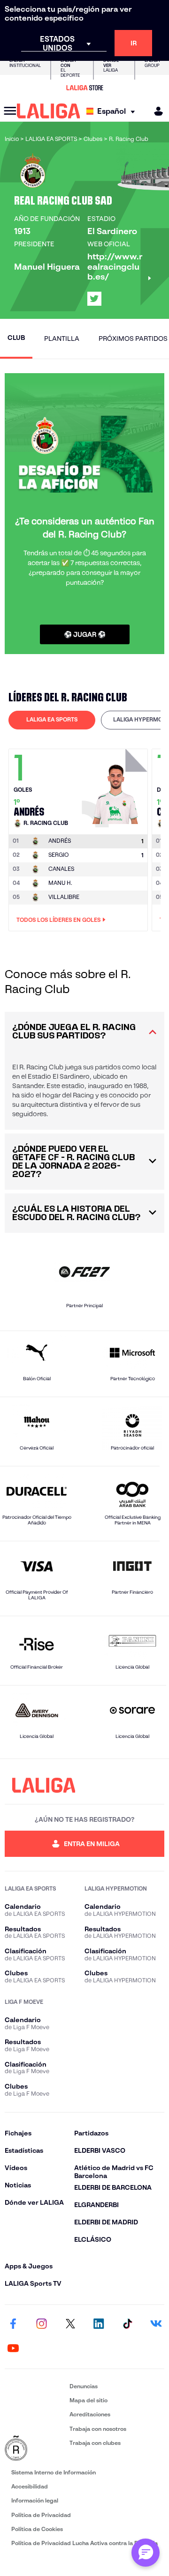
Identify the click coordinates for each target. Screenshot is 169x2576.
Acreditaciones (90, 2414)
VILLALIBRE (64, 897)
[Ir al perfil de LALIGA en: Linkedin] (99, 2325)
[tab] (52, 720)
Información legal (35, 2500)
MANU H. (60, 883)
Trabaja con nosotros (98, 2429)
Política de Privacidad (41, 2515)
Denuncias (84, 2386)
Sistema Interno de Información (54, 2472)
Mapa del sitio (88, 2400)
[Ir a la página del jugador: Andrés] (116, 786)
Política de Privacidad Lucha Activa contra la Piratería (84, 2543)
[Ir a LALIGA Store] (84, 88)
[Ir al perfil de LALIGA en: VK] (156, 2325)
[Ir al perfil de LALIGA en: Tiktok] (127, 2325)
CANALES (61, 869)
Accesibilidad (30, 2486)
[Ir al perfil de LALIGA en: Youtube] (13, 2349)
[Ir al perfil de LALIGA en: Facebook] (13, 2325)
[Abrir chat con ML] (146, 2553)
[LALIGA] (49, 111)
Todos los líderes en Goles (58, 920)
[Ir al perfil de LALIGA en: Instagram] (42, 2325)
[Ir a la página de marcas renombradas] (35, 2449)
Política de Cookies (37, 2529)
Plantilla (62, 339)
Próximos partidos (133, 339)
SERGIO (59, 855)
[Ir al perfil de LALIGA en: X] (94, 299)
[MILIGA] (155, 111)
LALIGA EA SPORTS (52, 719)
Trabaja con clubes (95, 2443)
